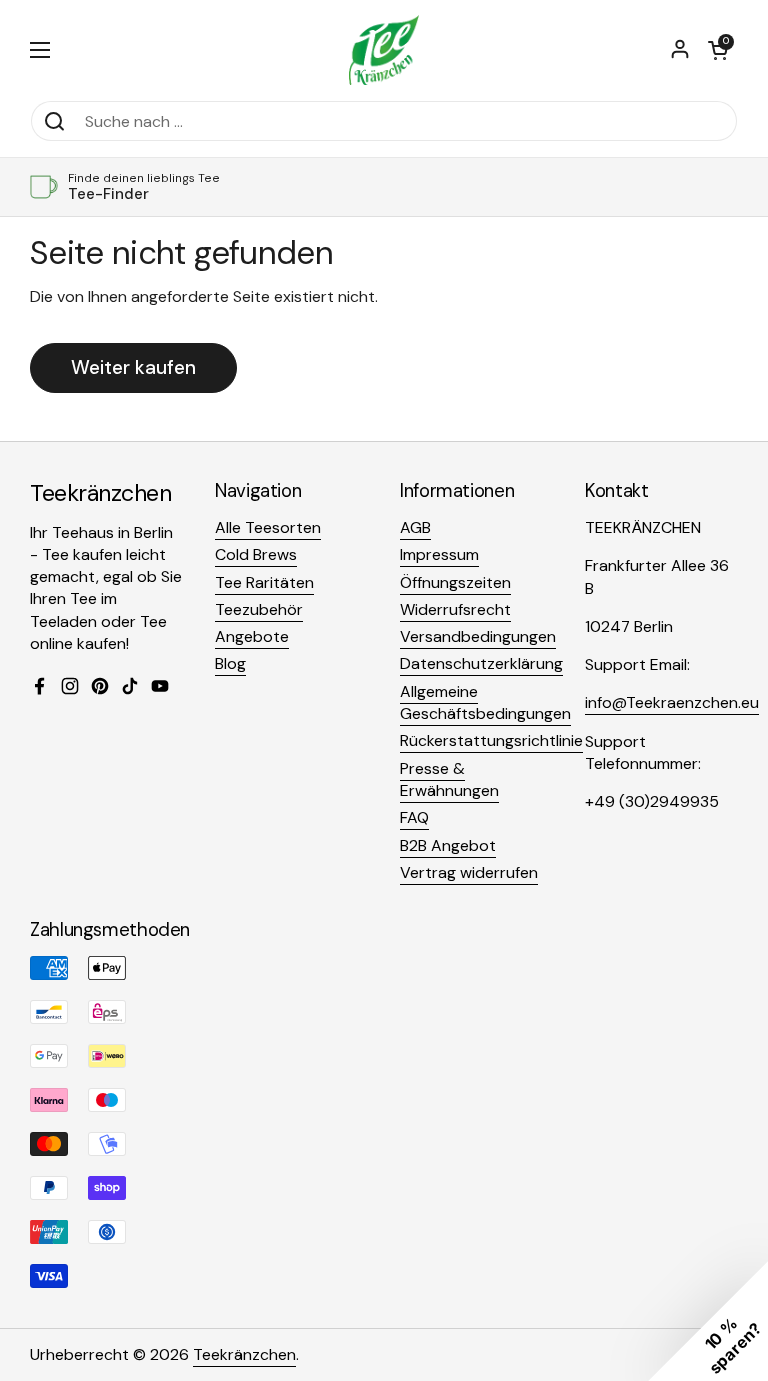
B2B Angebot (448, 845)
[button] (718, 50)
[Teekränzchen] (384, 50)
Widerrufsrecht (455, 609)
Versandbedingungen (478, 636)
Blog (230, 663)
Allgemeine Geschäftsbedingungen (485, 702)
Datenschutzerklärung (481, 663)
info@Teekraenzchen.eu (672, 702)
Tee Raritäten (264, 582)
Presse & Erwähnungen (449, 779)
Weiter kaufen (133, 367)
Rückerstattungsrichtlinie (491, 740)
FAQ (414, 817)
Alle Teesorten (268, 527)
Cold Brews (256, 554)
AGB (415, 527)
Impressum (439, 554)
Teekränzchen (244, 1354)
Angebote (252, 636)
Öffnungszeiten (455, 582)
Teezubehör (259, 609)
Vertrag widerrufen (469, 872)
